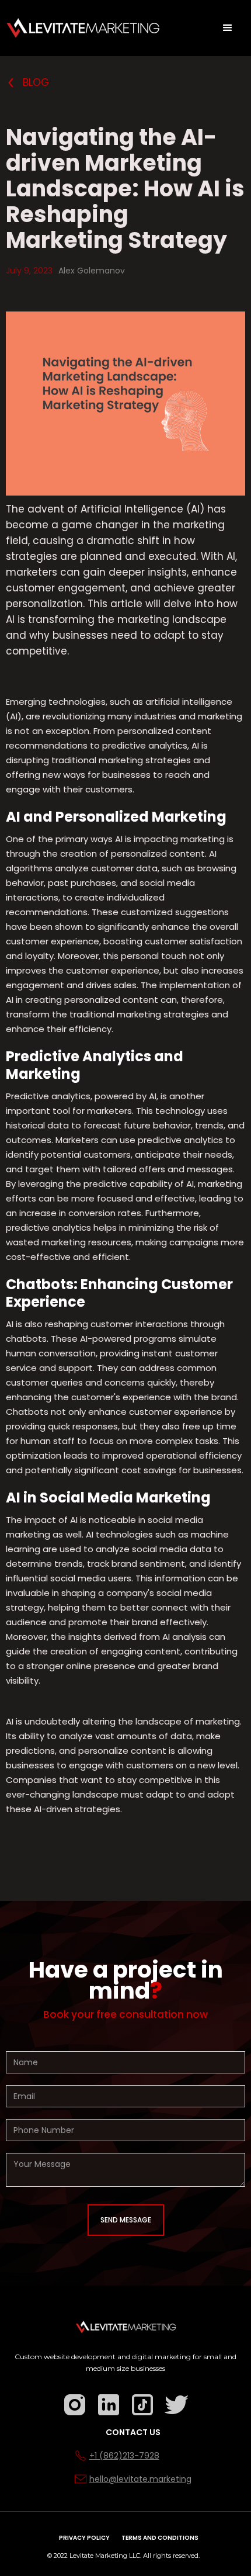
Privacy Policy (84, 2538)
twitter (163, 2396)
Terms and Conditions (160, 2538)
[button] (228, 28)
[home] (83, 28)
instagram (62, 2396)
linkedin (96, 2396)
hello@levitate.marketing (140, 2479)
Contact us (133, 2432)
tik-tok (130, 2396)
